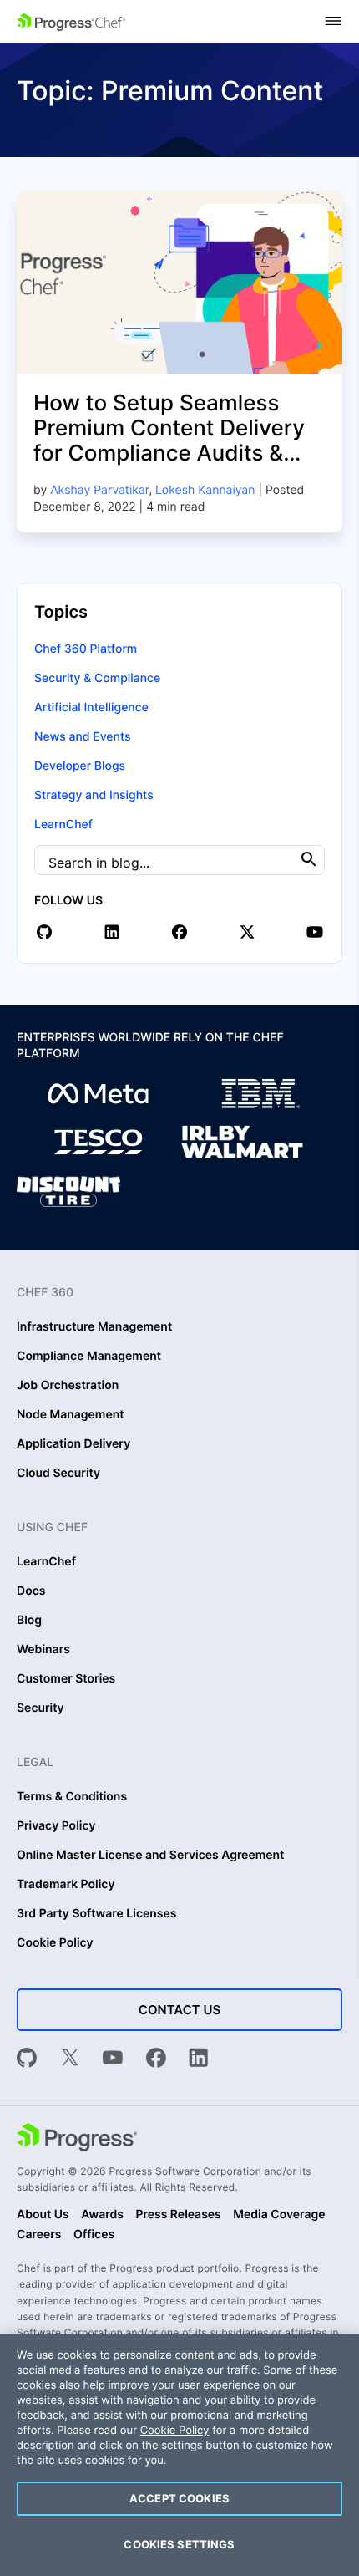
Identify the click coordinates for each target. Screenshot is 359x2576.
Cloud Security (58, 1474)
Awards (102, 2215)
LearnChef (63, 825)
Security (40, 1708)
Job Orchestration (68, 1386)
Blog (29, 1621)
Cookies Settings (179, 2544)
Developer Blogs (80, 766)
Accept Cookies (179, 2498)
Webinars (43, 1650)
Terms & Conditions (72, 1797)
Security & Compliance (97, 678)
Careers (39, 2235)
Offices (94, 2235)
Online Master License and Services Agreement (150, 1856)
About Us (43, 2215)
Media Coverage (279, 2215)
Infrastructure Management (94, 1327)
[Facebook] (156, 2060)
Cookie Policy (55, 1943)
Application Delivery (73, 1444)
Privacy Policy (56, 1826)
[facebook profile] (179, 932)
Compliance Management (89, 1357)
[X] (70, 2060)
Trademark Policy (66, 1885)
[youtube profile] (315, 932)
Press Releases (178, 2215)
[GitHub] (27, 2060)
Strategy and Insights (94, 795)
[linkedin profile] (112, 932)
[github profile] (44, 932)
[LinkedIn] (199, 2060)
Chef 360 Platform (86, 649)
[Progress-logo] (77, 2139)
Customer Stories (66, 1679)
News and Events (82, 737)
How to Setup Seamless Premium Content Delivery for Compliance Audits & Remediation (169, 441)
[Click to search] (309, 860)
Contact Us (179, 2010)
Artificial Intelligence (91, 708)
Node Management (71, 1415)
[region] (179, 2455)
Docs (31, 1591)
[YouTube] (113, 2060)
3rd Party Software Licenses (97, 1914)
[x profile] (247, 932)
